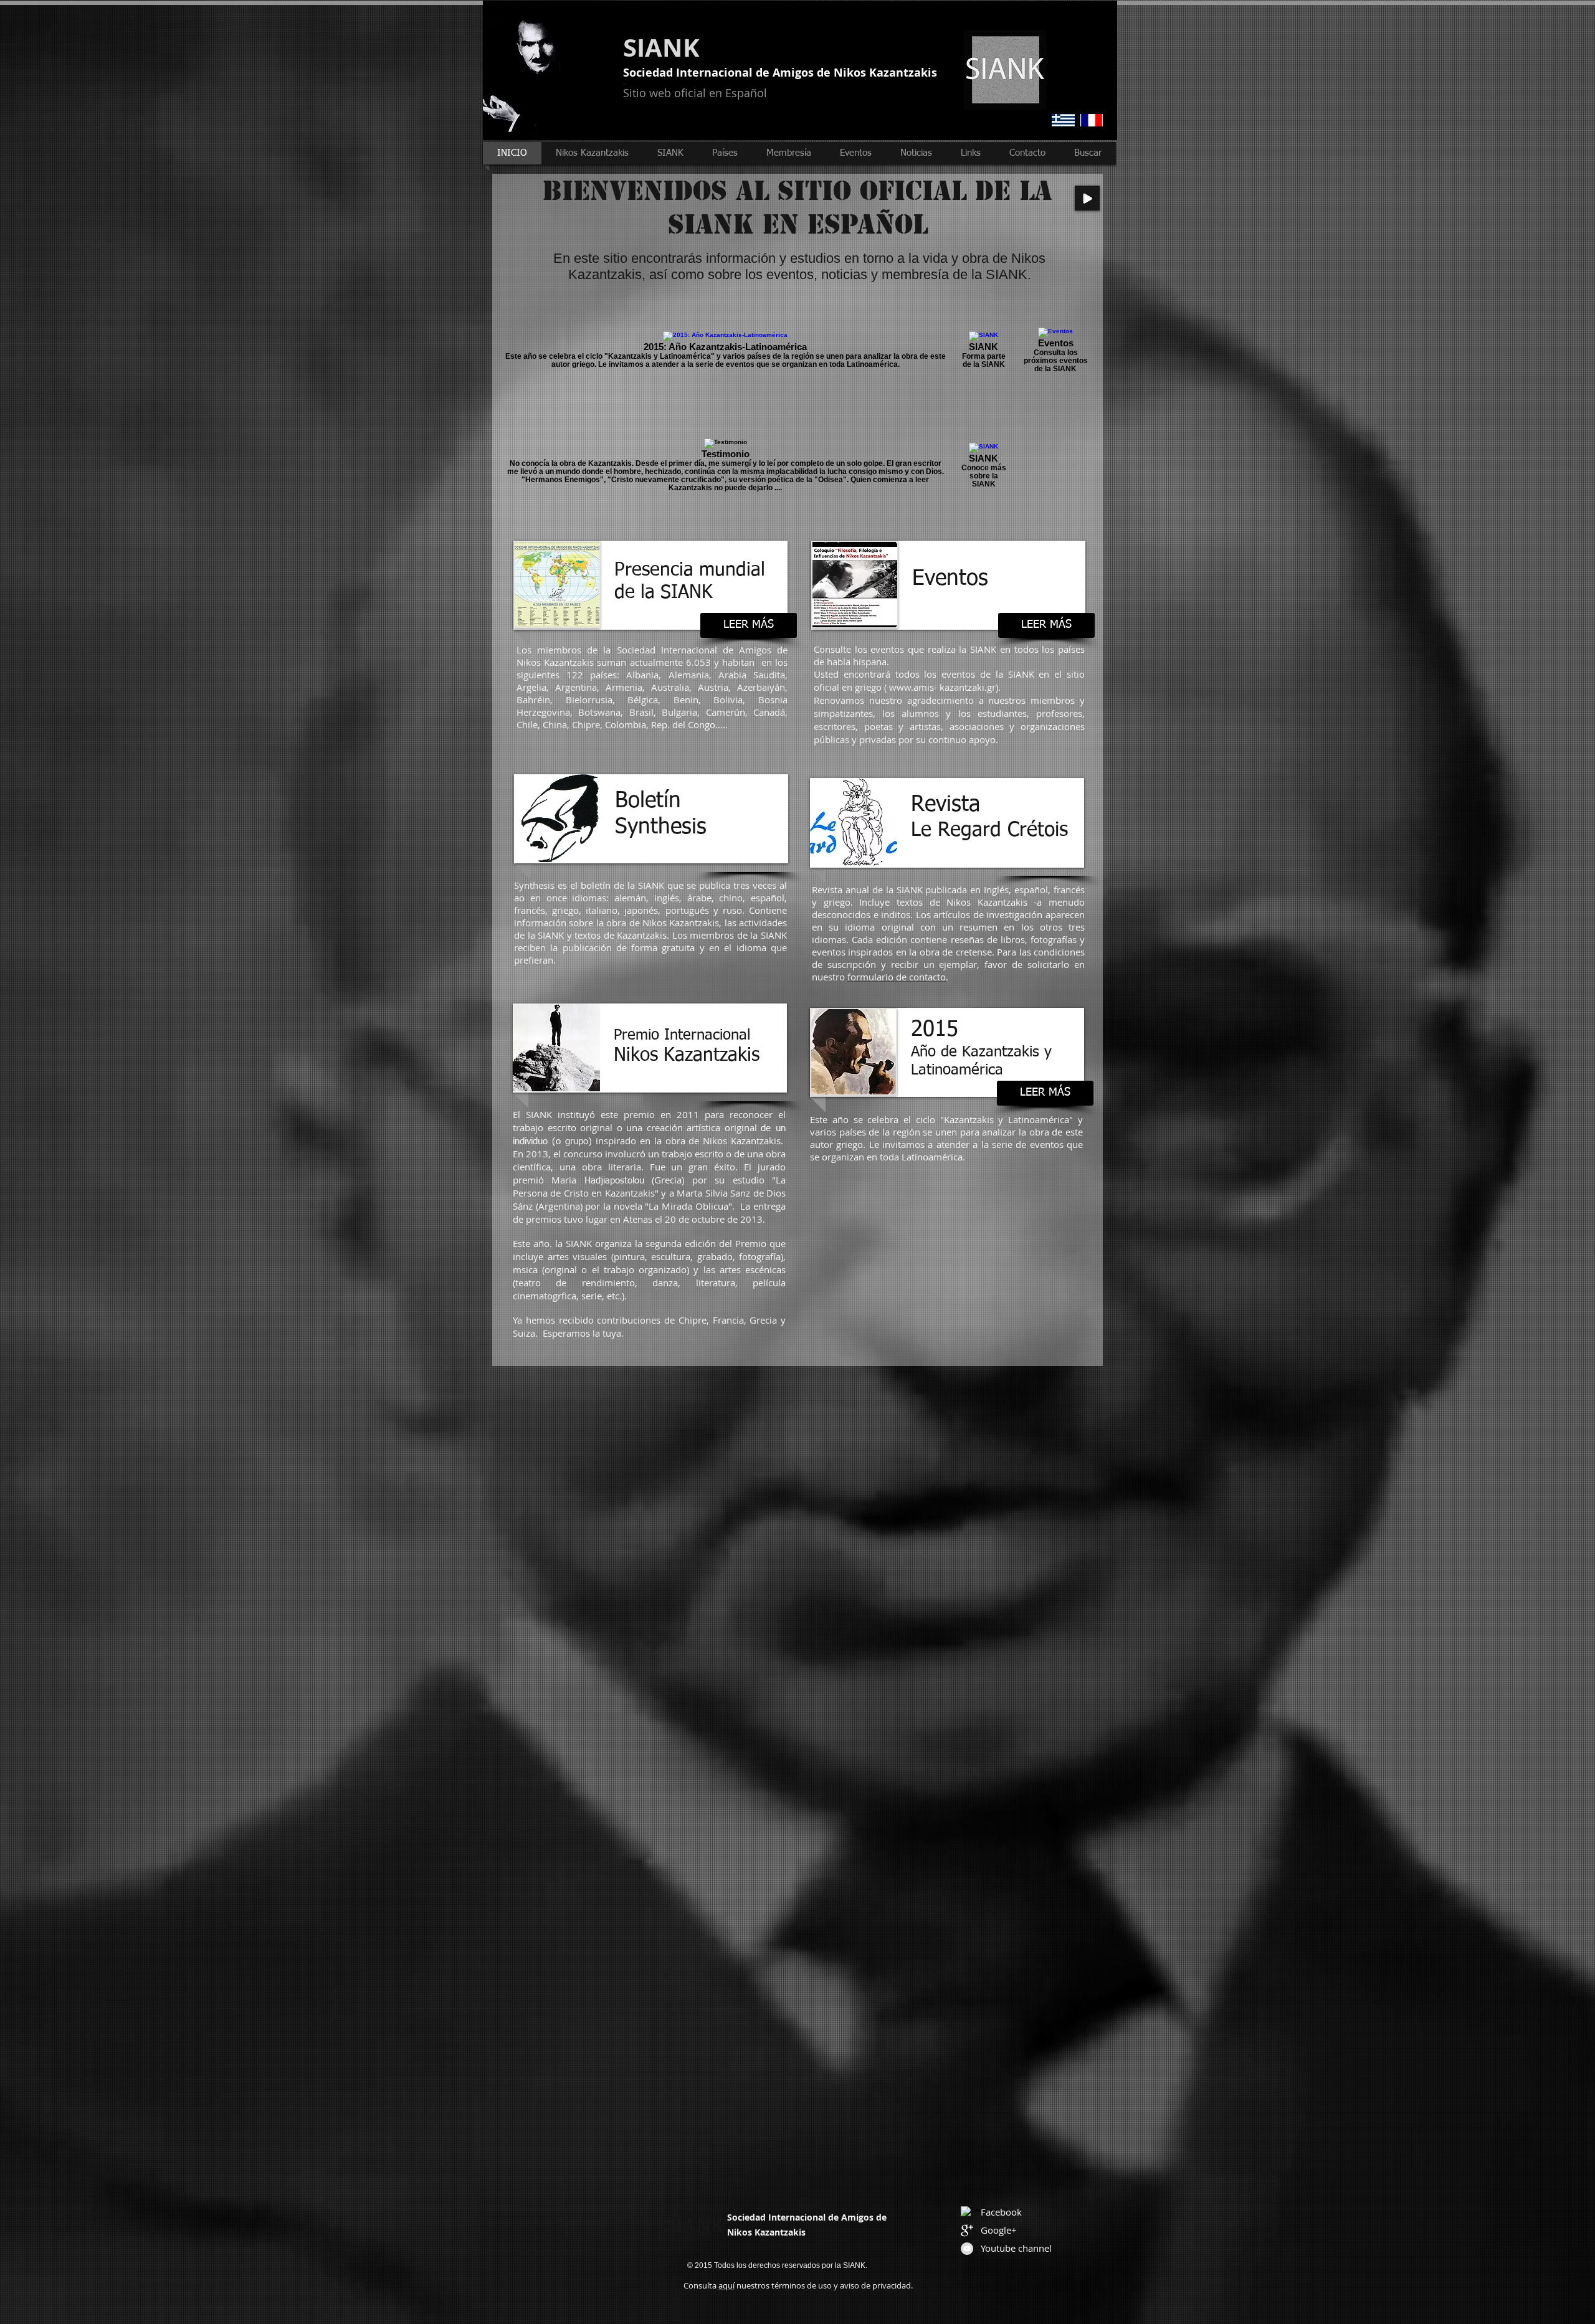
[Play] (1087, 198)
